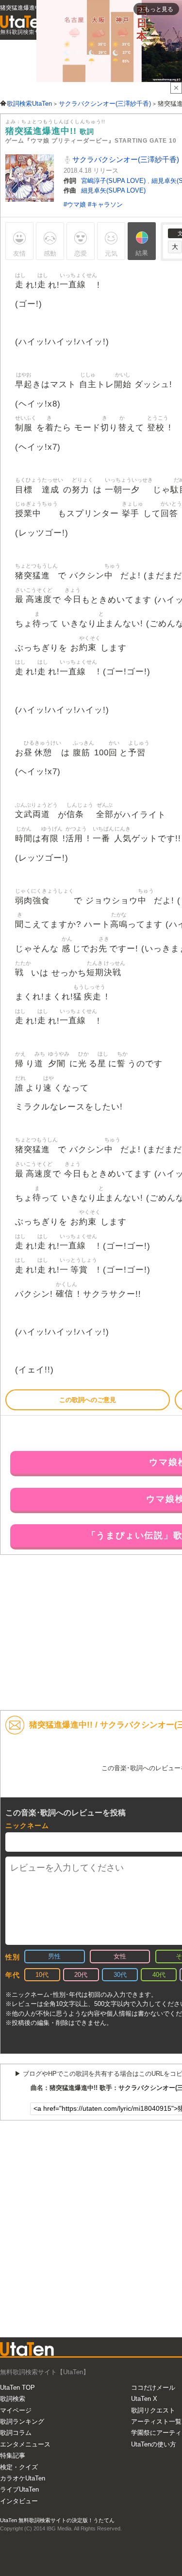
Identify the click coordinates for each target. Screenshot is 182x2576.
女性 (120, 1956)
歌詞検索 (13, 2399)
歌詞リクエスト (153, 2410)
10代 (42, 1975)
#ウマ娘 (76, 204)
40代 (159, 1975)
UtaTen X (144, 2399)
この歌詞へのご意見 (88, 1400)
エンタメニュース (25, 2444)
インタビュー (19, 2501)
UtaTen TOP (17, 2388)
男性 (54, 1956)
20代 (81, 1975)
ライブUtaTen (19, 2489)
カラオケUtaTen (23, 2478)
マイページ (16, 2410)
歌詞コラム (16, 2433)
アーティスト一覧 (156, 2421)
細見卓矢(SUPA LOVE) (113, 190)
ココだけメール (153, 2388)
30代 (120, 1975)
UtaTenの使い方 (154, 2444)
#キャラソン (105, 204)
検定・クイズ (19, 2467)
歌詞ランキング (22, 2421)
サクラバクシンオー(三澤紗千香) (125, 159)
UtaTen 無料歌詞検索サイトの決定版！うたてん (57, 2520)
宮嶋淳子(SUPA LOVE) (114, 181)
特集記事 (13, 2455)
